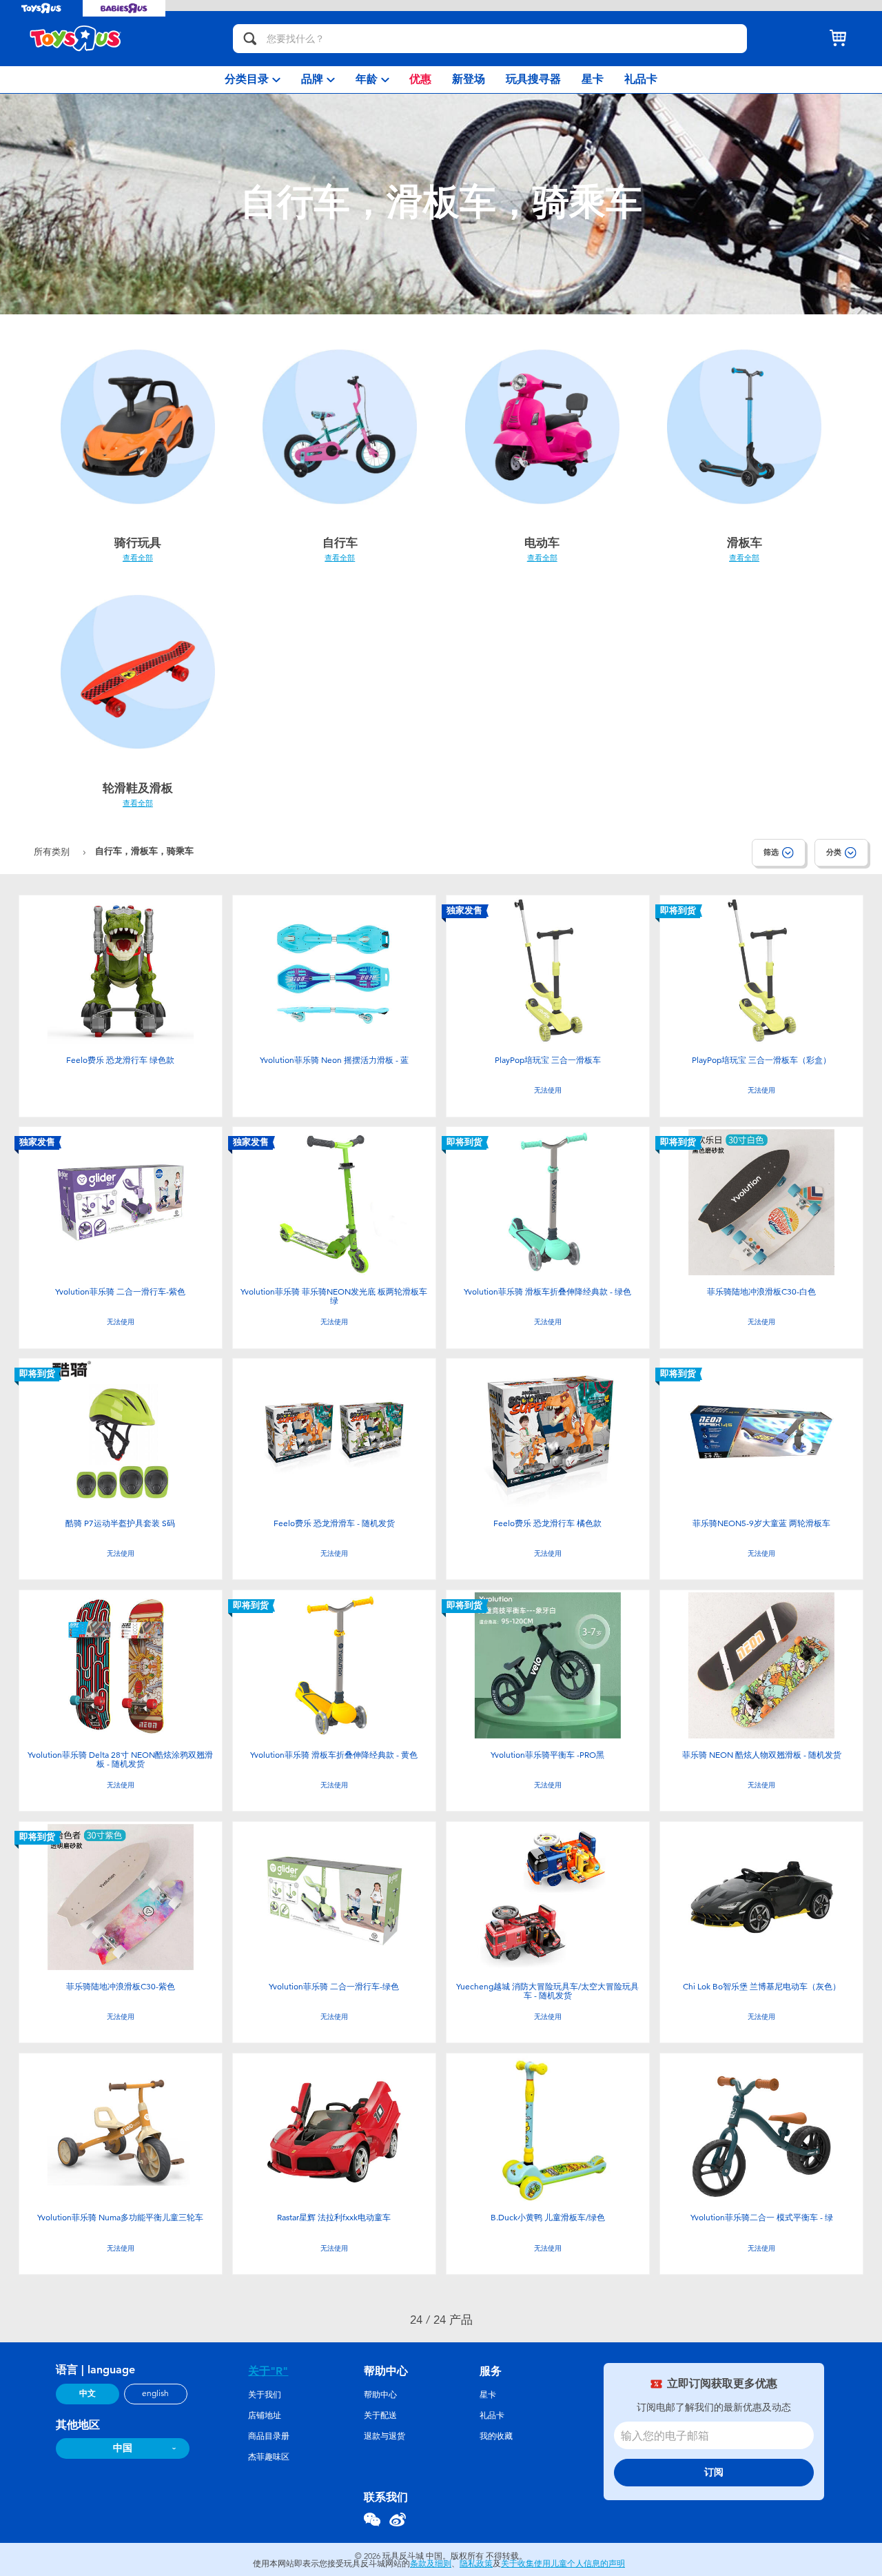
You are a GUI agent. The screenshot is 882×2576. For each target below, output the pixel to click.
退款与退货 (384, 2436)
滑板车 (745, 542)
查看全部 (138, 558)
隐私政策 (476, 2564)
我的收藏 (496, 2436)
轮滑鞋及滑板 (138, 788)
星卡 (488, 2395)
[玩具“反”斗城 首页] (76, 39)
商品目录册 (269, 2436)
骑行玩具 (138, 542)
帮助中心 (380, 2395)
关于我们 (265, 2395)
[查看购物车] (838, 39)
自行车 (340, 542)
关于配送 (380, 2415)
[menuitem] (253, 80)
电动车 (542, 542)
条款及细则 (431, 2564)
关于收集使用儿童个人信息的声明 (563, 2564)
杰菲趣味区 (269, 2457)
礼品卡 (492, 2415)
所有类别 (53, 852)
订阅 (714, 2472)
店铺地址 (265, 2415)
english (155, 2393)
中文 (88, 2393)
